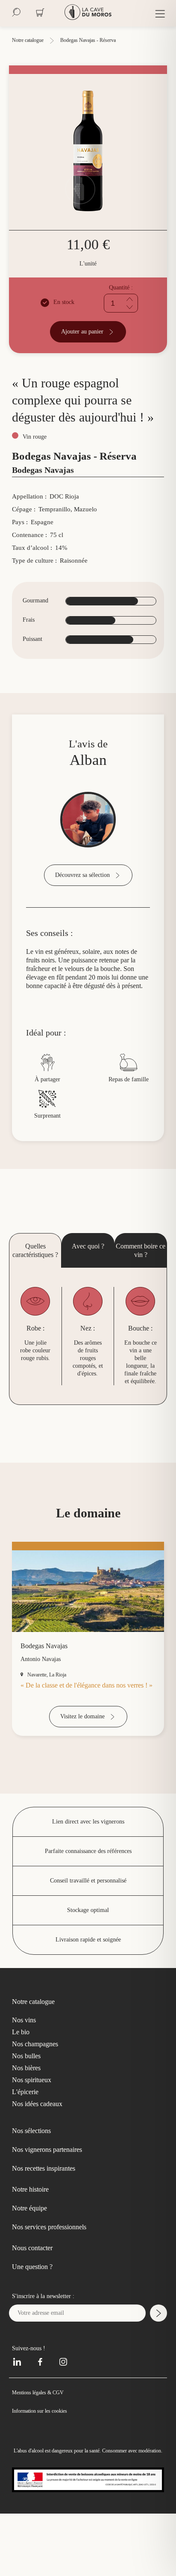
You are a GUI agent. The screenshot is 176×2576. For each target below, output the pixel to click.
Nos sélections (37, 2187)
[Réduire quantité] (131, 307)
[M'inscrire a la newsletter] (158, 2369)
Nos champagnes (39, 2100)
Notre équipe (34, 2264)
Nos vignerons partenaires (56, 2205)
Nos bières (28, 2124)
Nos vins (25, 2076)
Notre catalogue (31, 40)
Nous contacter (38, 2304)
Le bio (21, 2088)
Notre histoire (35, 2245)
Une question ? (37, 2322)
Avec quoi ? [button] (88, 1279)
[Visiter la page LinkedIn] (20, 2416)
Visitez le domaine (82, 1772)
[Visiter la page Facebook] (40, 2416)
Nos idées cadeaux (41, 2160)
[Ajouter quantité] (131, 299)
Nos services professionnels (59, 2283)
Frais (29, 637)
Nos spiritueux (34, 2136)
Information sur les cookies (43, 2466)
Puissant (35, 656)
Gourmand (37, 617)
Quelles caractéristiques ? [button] (35, 1287)
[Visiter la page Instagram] (60, 2416)
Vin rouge (35, 453)
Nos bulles (28, 2112)
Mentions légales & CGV (40, 2448)
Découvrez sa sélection (82, 891)
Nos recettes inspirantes (53, 2224)
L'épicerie (26, 2148)
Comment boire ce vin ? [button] (141, 1283)
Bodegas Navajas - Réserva (98, 40)
